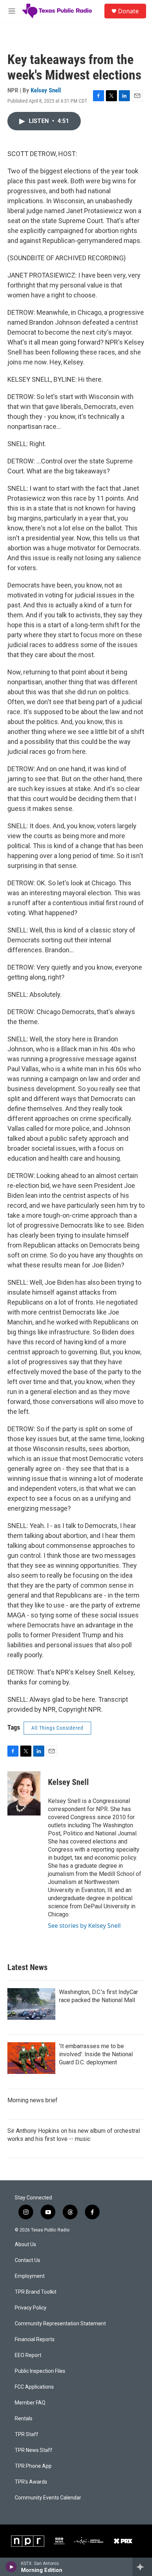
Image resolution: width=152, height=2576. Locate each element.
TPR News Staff (34, 2450)
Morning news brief (32, 2100)
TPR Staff (27, 2434)
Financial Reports (35, 2339)
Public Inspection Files (40, 2371)
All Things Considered (57, 1728)
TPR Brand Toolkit (36, 2292)
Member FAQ (30, 2403)
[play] (11, 2567)
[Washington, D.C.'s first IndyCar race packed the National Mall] (31, 2004)
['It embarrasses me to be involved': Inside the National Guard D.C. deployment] (31, 2058)
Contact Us (27, 2260)
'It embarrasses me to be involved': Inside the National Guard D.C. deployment (96, 2054)
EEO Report (28, 2355)
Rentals (24, 2419)
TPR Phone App (33, 2466)
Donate (128, 11)
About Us (25, 2245)
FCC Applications (34, 2387)
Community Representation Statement (60, 2324)
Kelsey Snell (46, 90)
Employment (30, 2276)
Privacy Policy (31, 2308)
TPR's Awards (31, 2482)
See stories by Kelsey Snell (84, 1926)
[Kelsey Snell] (24, 1793)
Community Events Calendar (48, 2498)
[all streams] (142, 2567)
